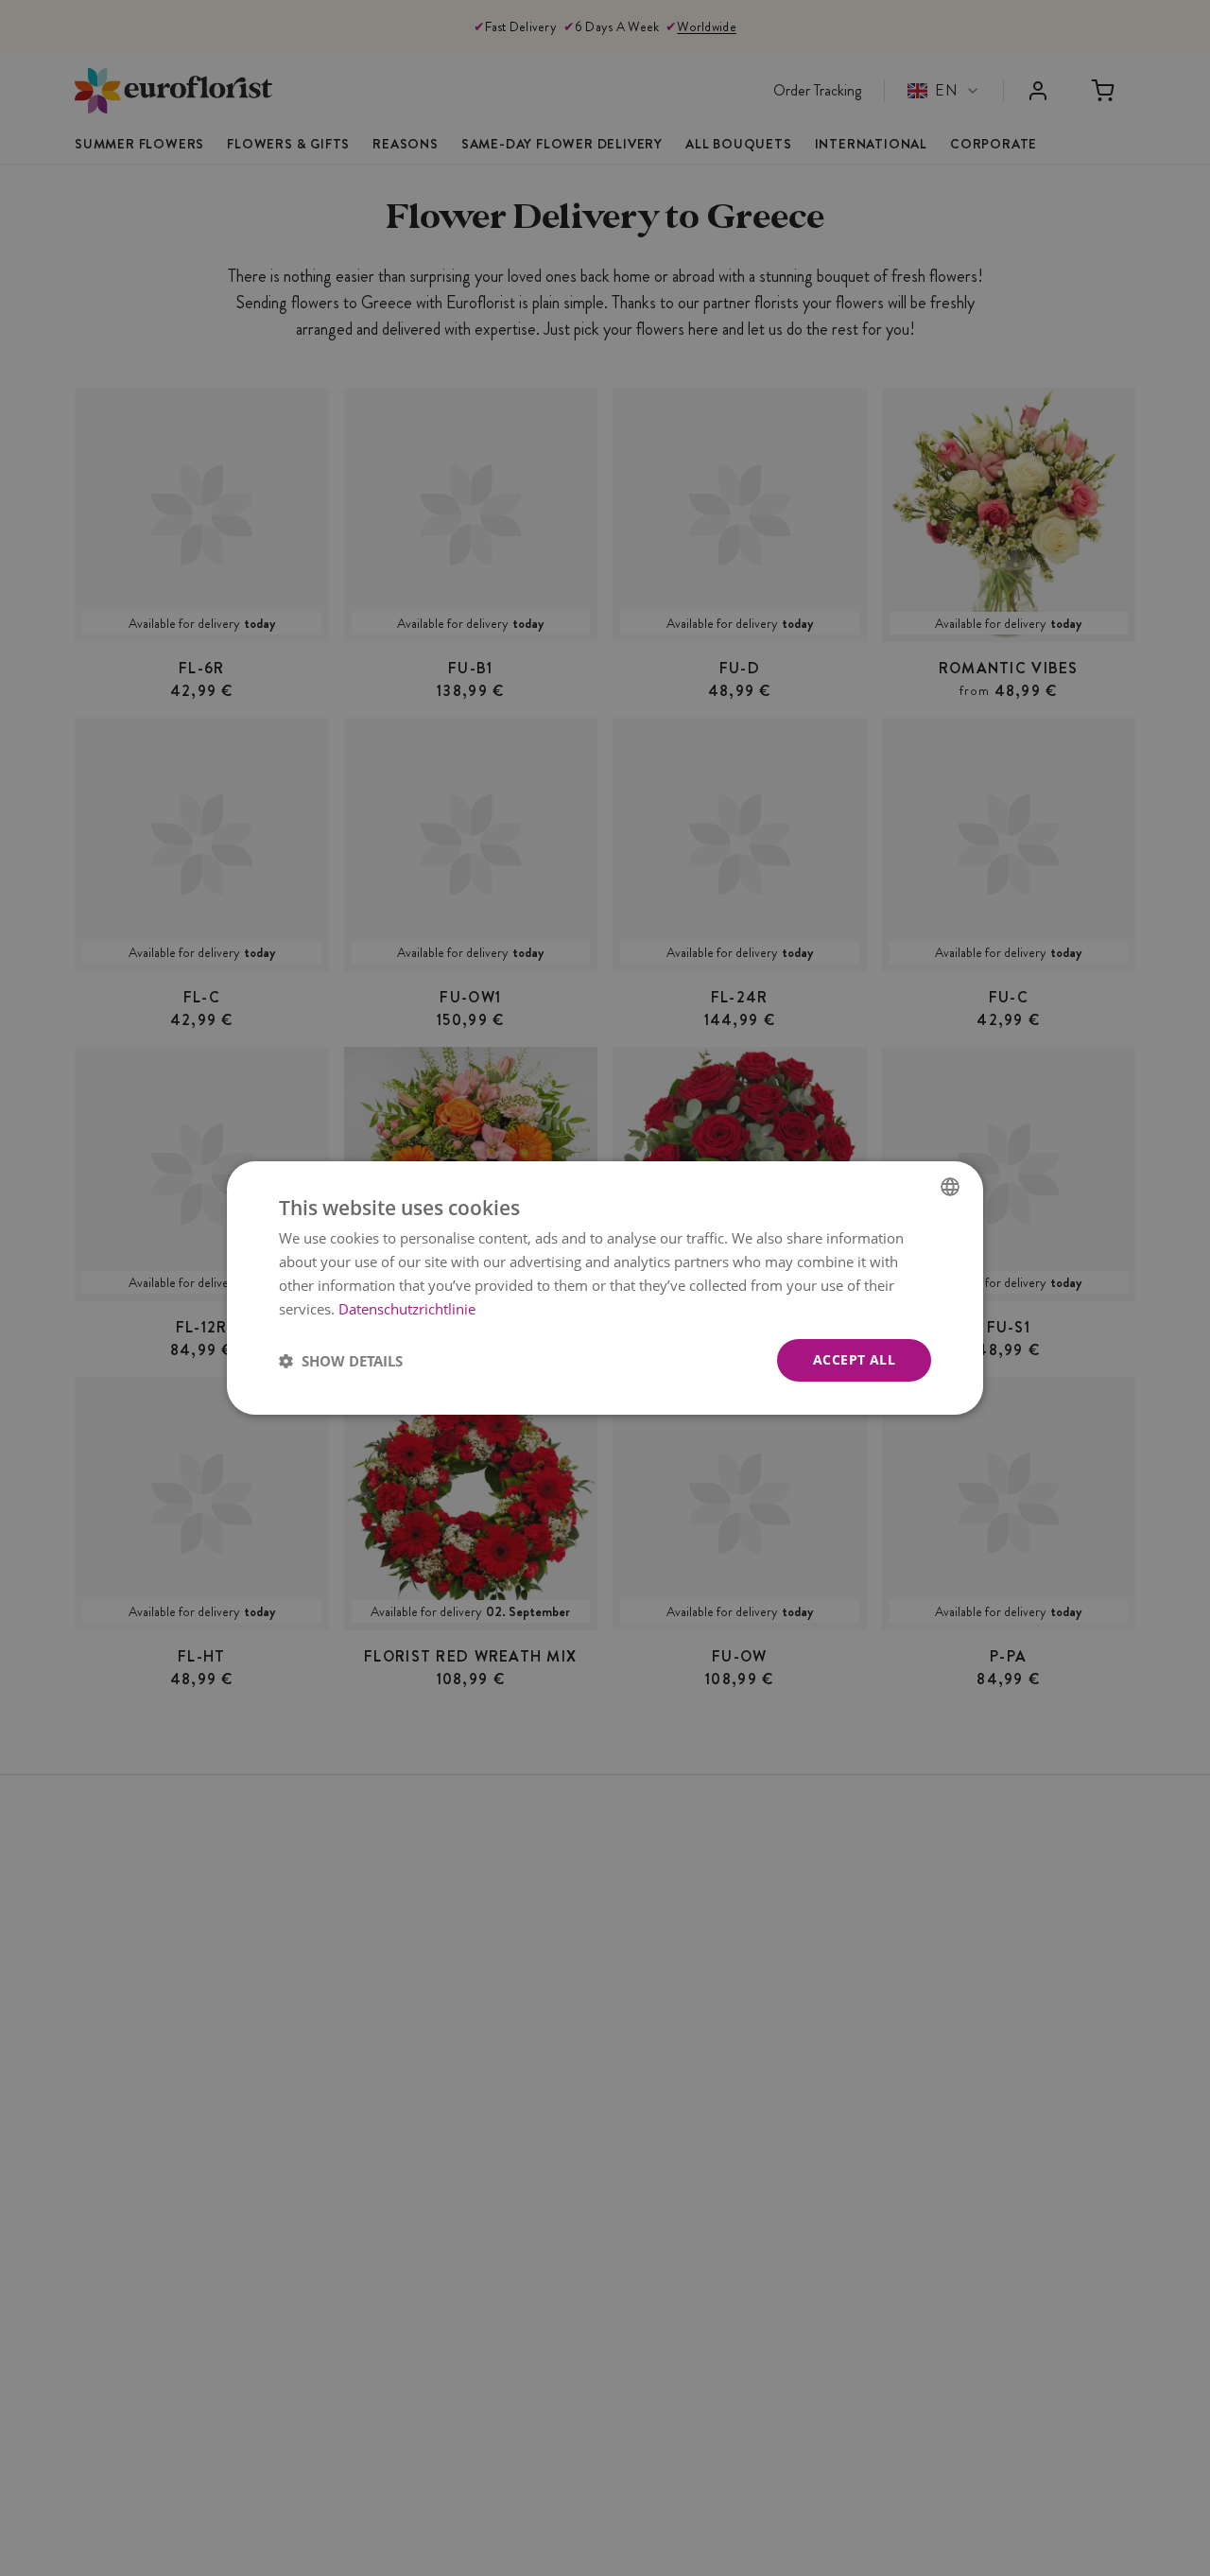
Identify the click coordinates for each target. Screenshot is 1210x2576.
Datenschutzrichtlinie (407, 1309)
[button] (341, 1361)
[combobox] (950, 1187)
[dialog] (605, 1288)
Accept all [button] (854, 1359)
